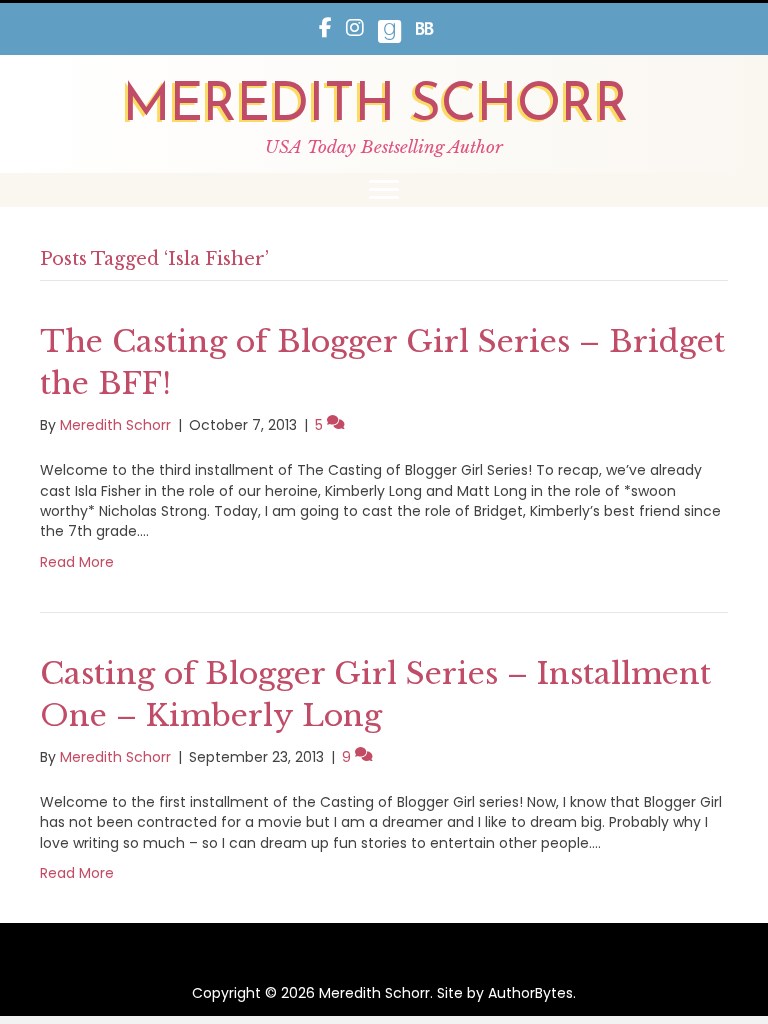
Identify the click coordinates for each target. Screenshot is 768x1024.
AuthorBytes (530, 993)
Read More (77, 562)
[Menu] (384, 190)
